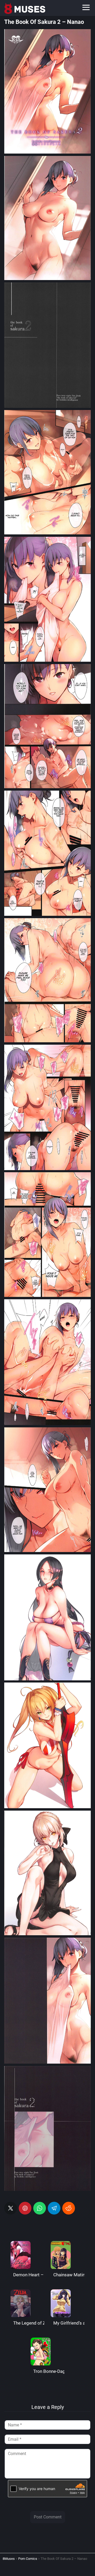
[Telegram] (54, 2208)
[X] (11, 2208)
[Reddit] (69, 2208)
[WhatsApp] (40, 2208)
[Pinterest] (25, 2208)
